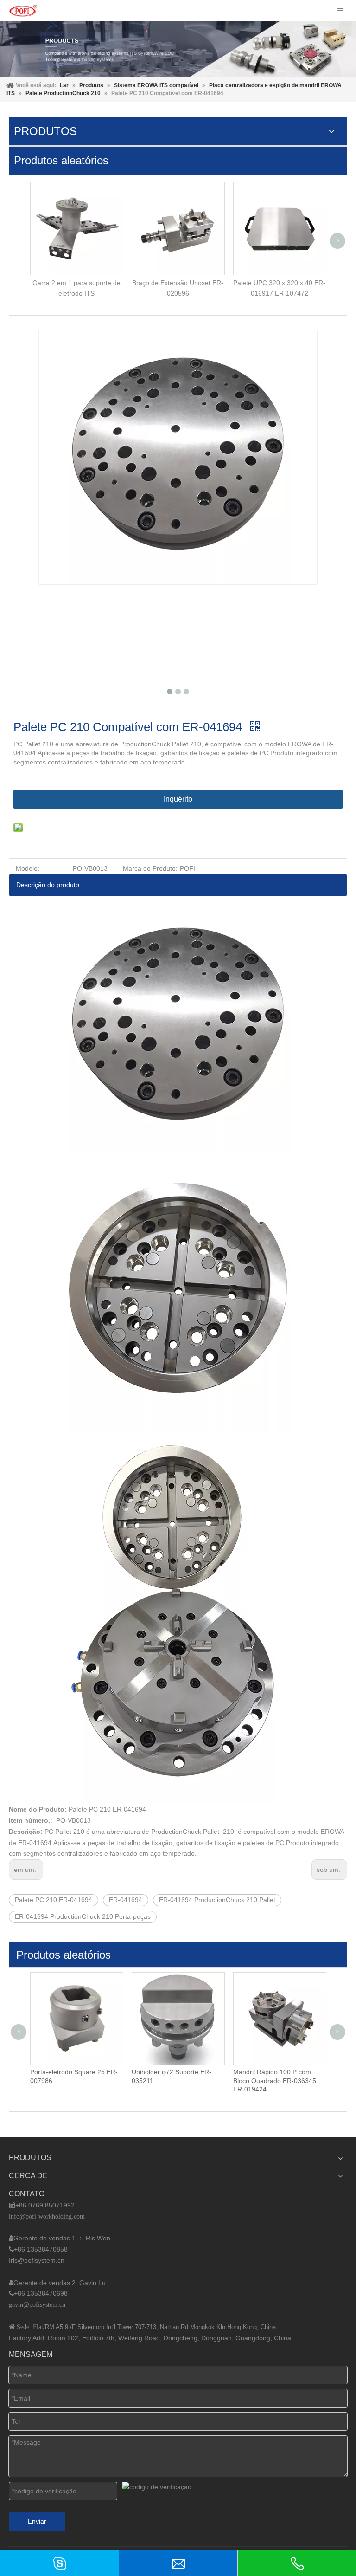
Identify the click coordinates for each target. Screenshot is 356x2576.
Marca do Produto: (150, 868)
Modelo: (28, 868)
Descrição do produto (48, 885)
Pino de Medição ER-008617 (275, 2072)
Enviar (37, 2521)
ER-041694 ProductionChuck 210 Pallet (217, 1900)
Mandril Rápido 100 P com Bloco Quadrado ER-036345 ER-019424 (173, 2080)
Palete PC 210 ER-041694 (54, 1900)
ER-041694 (126, 1900)
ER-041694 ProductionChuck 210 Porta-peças (83, 1916)
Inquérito (178, 799)
